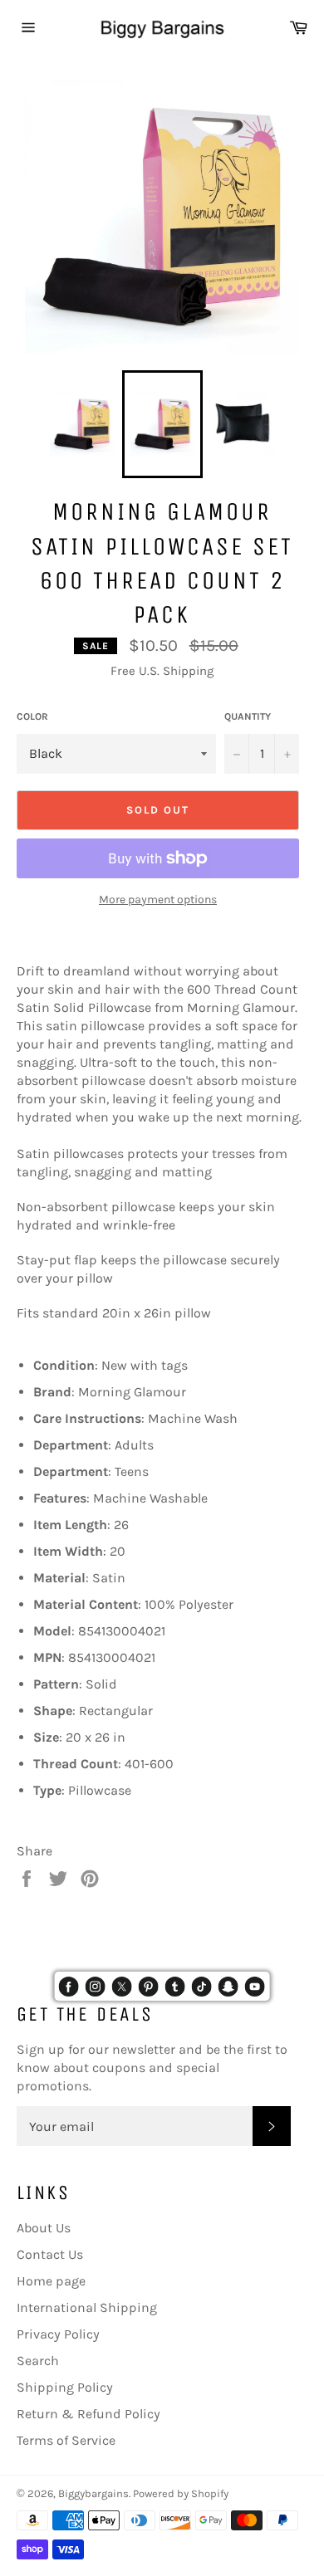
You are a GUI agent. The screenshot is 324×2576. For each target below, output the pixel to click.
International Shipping (87, 2307)
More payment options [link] (158, 899)
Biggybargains (93, 2493)
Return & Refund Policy (88, 2414)
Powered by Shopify (181, 2493)
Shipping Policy (65, 2387)
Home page (51, 2281)
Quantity (248, 716)
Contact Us (50, 2254)
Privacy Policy (58, 2334)
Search (38, 2361)
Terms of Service (66, 2440)
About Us (44, 2228)
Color (32, 716)
